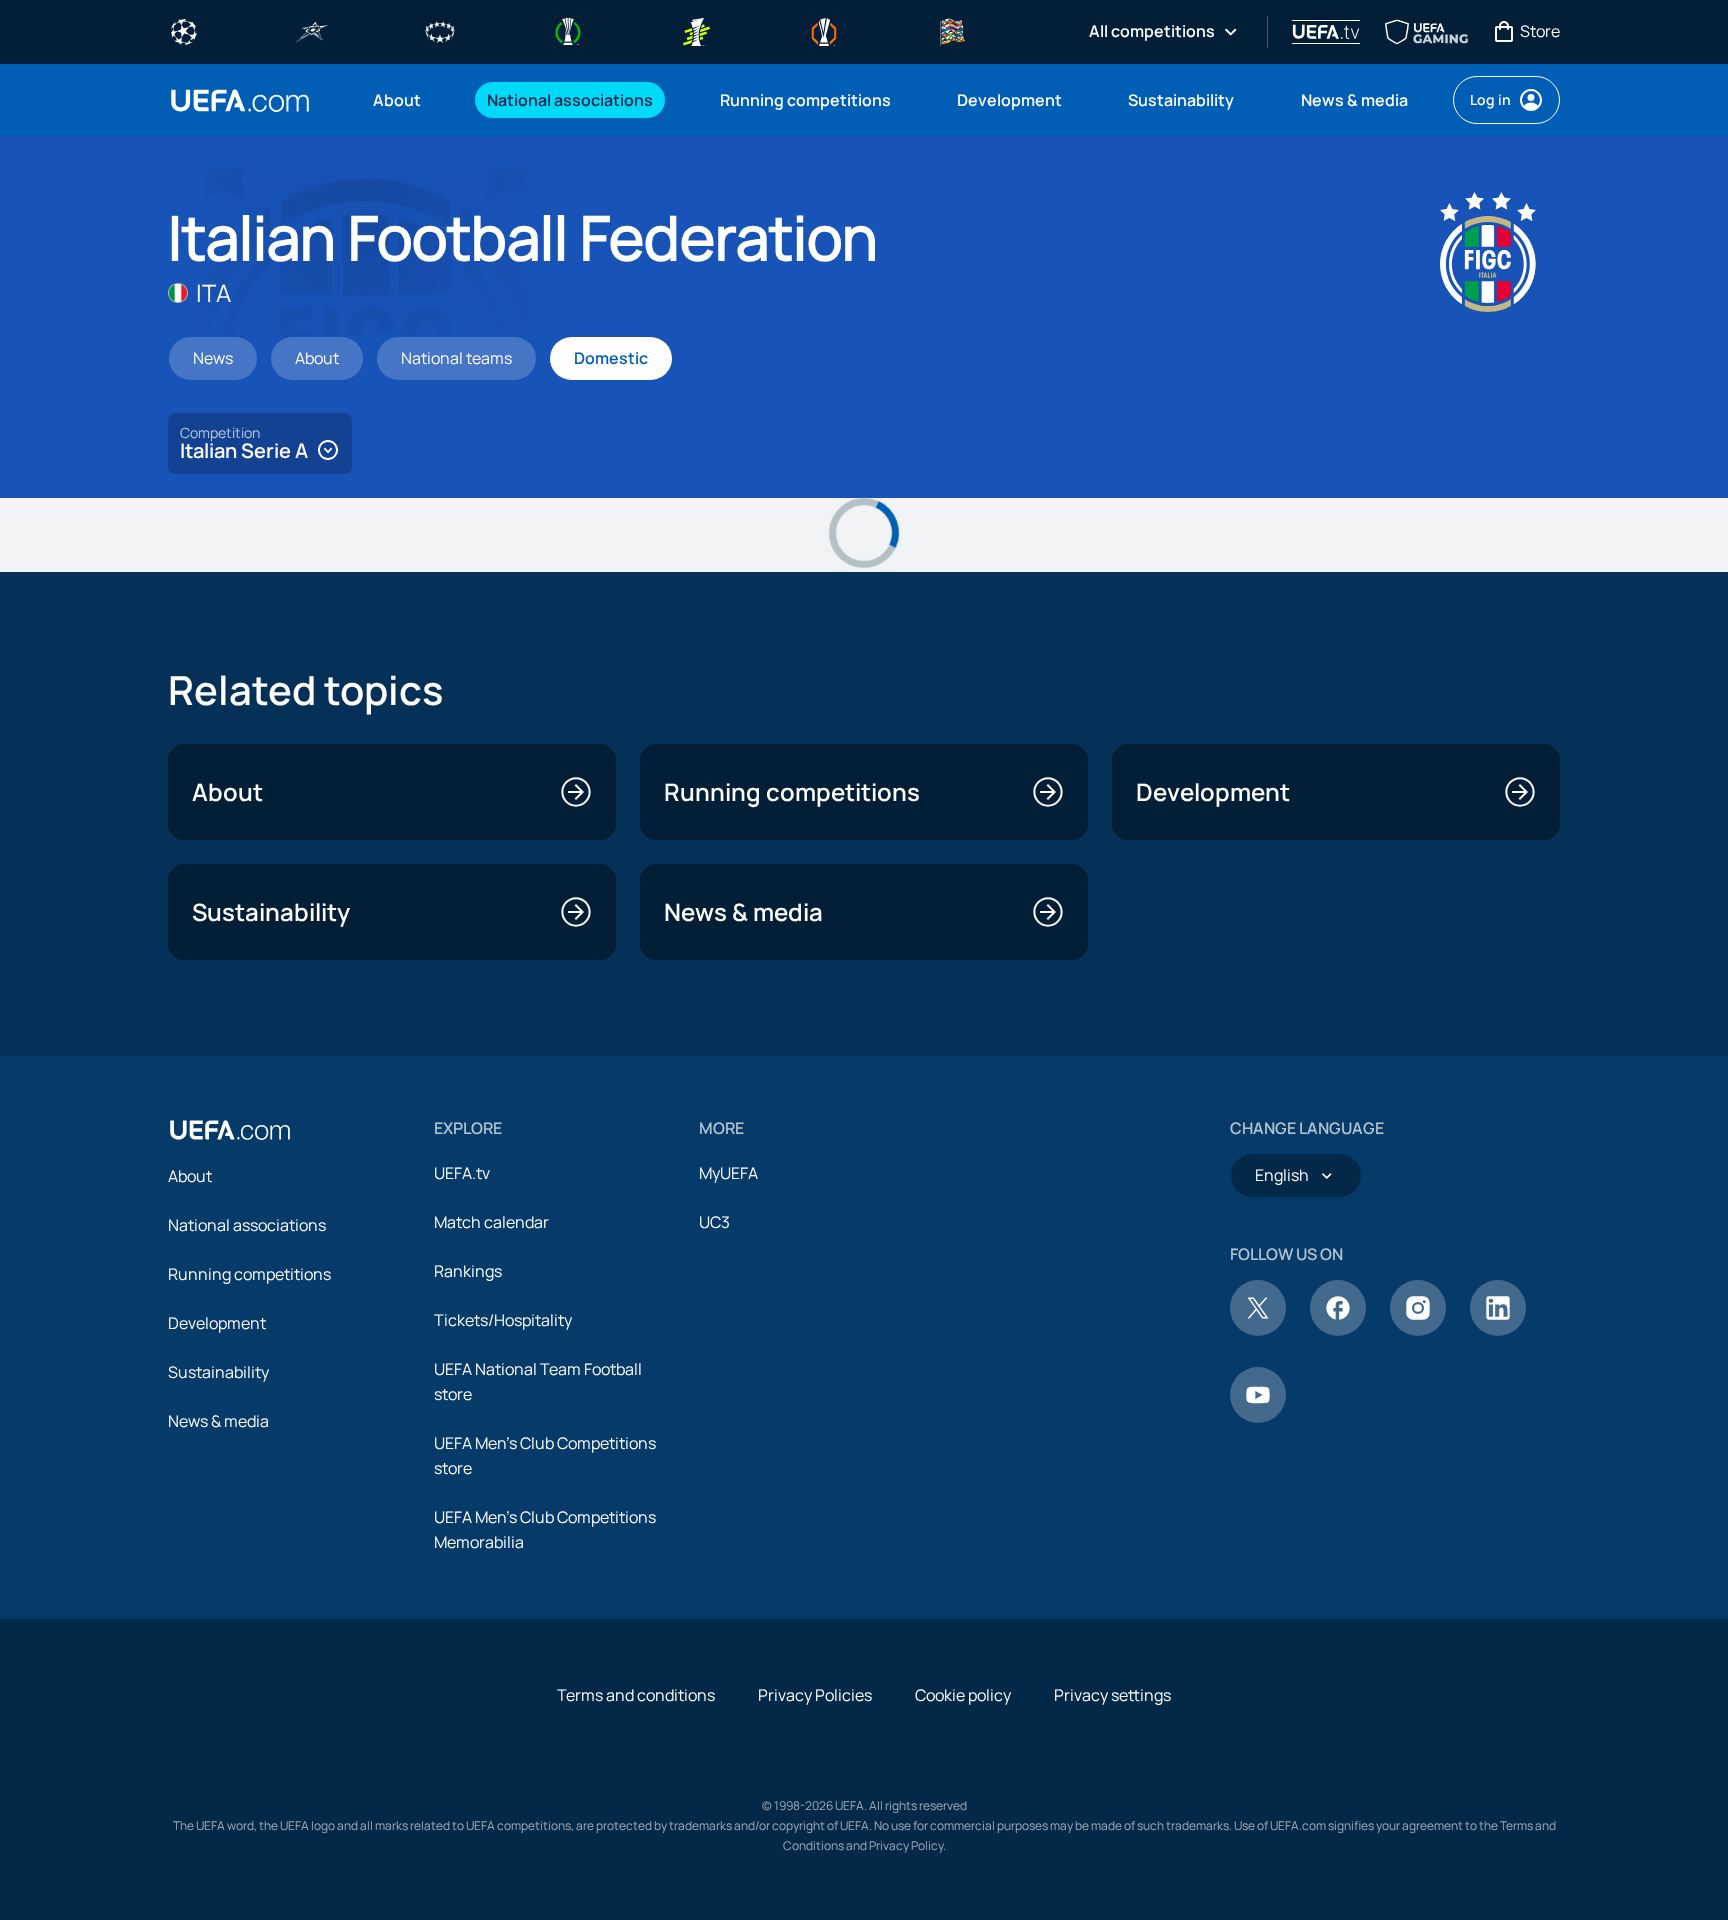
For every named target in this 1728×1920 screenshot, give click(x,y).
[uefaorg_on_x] (1258, 1330)
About (190, 1176)
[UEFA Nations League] (952, 30)
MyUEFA (728, 1173)
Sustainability (218, 1372)
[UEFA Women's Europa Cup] (696, 30)
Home (240, 100)
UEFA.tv (462, 1173)
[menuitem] (405, 100)
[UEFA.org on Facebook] (1338, 1330)
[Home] (230, 1130)
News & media (218, 1421)
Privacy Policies (815, 1695)
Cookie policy (963, 1695)
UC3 (714, 1222)
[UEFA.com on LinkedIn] (1498, 1330)
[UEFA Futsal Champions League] (312, 30)
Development (217, 1323)
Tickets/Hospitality (503, 1320)
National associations (247, 1225)
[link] (397, 100)
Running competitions (249, 1274)
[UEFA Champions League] (184, 30)
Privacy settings (1112, 1695)
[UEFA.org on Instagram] (1418, 1330)
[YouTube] (1258, 1417)
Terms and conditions (636, 1695)
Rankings (468, 1271)
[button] (260, 443)
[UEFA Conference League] (568, 30)
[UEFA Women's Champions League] (440, 30)
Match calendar (491, 1222)
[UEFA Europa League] (824, 30)
